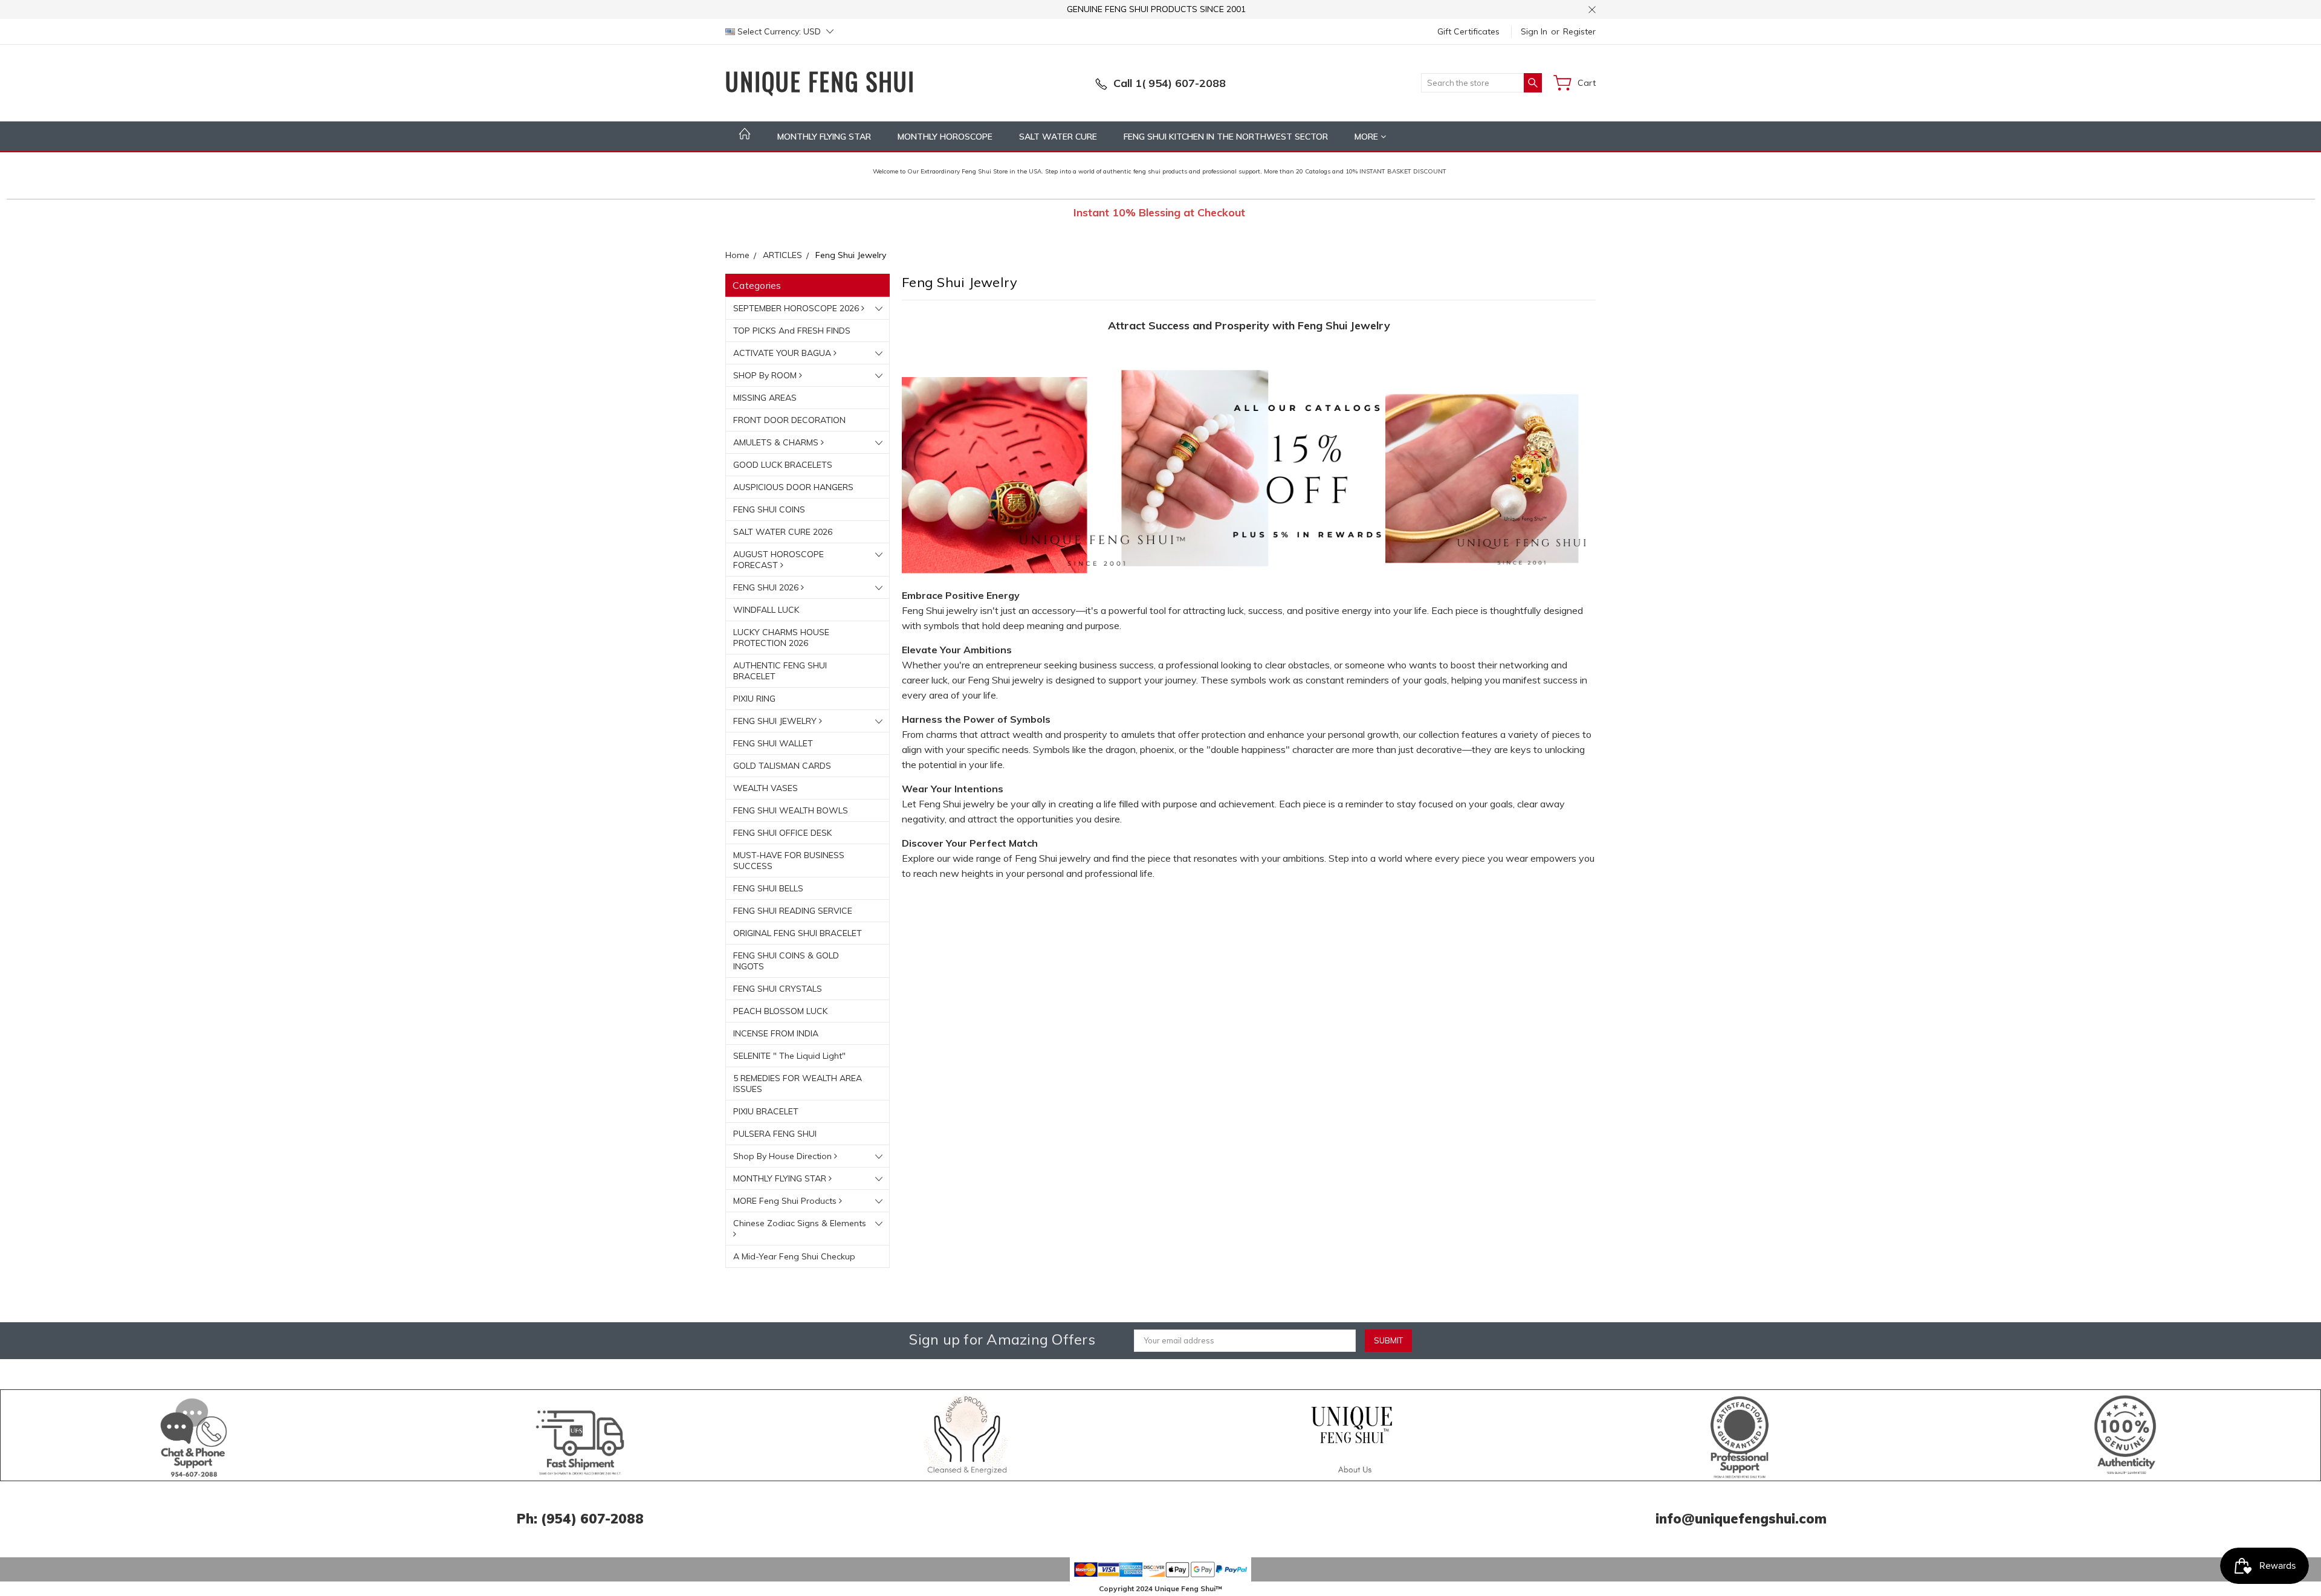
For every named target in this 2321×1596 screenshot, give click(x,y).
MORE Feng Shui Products (786, 1201)
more (1368, 137)
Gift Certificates (1468, 31)
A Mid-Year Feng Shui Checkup (794, 1256)
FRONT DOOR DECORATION (789, 420)
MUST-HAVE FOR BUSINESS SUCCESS (789, 861)
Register (1579, 31)
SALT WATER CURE (1058, 137)
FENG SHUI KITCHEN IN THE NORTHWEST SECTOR (1226, 137)
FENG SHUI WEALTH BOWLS (791, 810)
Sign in (1534, 31)
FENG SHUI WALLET (773, 743)
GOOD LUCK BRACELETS (783, 465)
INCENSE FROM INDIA (776, 1033)
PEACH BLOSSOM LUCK (780, 1011)
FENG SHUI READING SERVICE (793, 911)
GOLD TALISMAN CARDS (782, 766)
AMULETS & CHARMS (777, 442)
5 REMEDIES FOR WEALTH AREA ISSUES (798, 1084)
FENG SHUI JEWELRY (776, 721)
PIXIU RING (754, 699)
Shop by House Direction (784, 1156)
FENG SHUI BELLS (768, 888)
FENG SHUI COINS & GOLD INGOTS (786, 961)
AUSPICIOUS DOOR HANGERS (793, 487)
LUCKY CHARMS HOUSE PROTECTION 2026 (781, 638)
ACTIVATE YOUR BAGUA (783, 353)
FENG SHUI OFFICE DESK (782, 833)
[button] (194, 1435)
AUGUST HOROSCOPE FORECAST (779, 560)
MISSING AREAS (765, 398)
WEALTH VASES (766, 788)
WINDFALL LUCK (766, 610)
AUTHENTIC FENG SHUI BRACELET (780, 671)
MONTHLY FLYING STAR (824, 137)
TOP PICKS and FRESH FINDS (792, 331)
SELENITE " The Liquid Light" (789, 1056)
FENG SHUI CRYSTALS (778, 989)
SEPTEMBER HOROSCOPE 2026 (797, 308)
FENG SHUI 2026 (767, 587)
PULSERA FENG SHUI (775, 1134)
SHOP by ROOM (766, 375)
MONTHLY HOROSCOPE (945, 137)
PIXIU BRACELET (766, 1111)
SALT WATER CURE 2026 (783, 532)
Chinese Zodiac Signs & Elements (800, 1223)
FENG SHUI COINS (769, 509)
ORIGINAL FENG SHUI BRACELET (798, 933)
